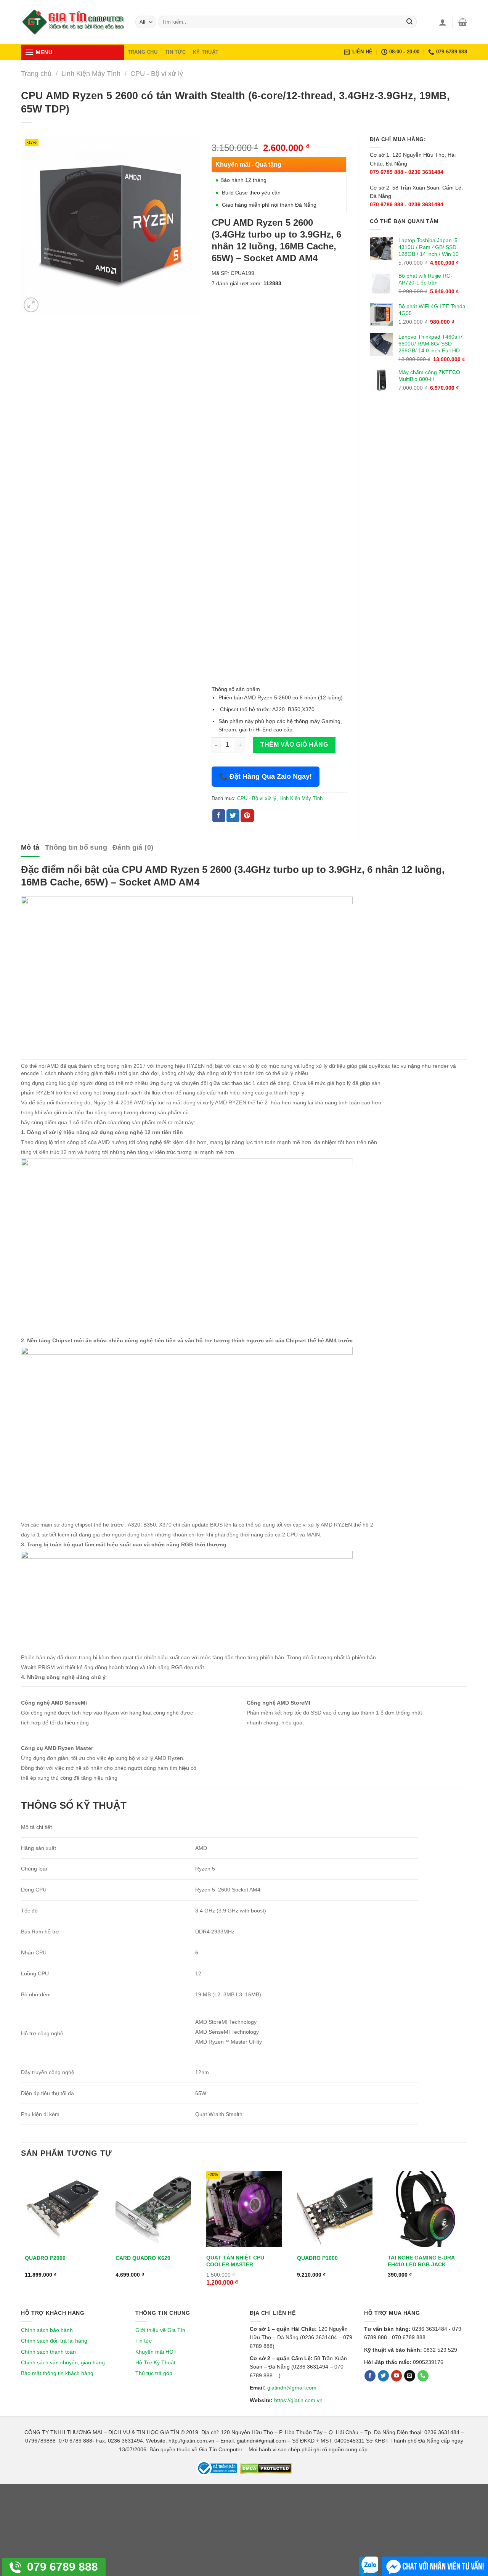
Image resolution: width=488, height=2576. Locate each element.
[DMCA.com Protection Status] (265, 2468)
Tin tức (144, 2341)
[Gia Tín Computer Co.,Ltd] (72, 22)
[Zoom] (31, 305)
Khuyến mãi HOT (156, 2352)
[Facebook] (370, 2376)
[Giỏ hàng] (463, 22)
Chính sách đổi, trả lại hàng (54, 2341)
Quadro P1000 (317, 2258)
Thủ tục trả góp (154, 2373)
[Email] (410, 2376)
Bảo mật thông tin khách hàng (57, 2373)
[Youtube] (397, 2376)
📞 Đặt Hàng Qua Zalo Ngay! (266, 776)
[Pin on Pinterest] (247, 816)
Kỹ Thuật (206, 52)
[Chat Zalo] (369, 2566)
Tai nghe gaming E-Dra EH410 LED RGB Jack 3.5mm (421, 2264)
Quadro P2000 (45, 2258)
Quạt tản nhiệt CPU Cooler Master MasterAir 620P (235, 2264)
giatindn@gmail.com (292, 2388)
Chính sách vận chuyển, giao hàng (63, 2362)
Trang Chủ (143, 52)
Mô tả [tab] (30, 847)
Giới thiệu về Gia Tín (160, 2330)
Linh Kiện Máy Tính (91, 73)
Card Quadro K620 (143, 2258)
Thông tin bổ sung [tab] (76, 847)
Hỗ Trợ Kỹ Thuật (155, 2362)
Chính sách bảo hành (47, 2330)
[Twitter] (383, 2376)
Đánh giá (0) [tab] (133, 847)
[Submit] (409, 22)
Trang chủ (36, 73)
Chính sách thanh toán (48, 2352)
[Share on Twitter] (233, 816)
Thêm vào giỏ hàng (294, 745)
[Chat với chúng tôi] (435, 2566)
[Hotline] (423, 2376)
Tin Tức (175, 52)
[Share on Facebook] (219, 816)
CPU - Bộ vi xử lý (157, 73)
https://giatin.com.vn (298, 2400)
